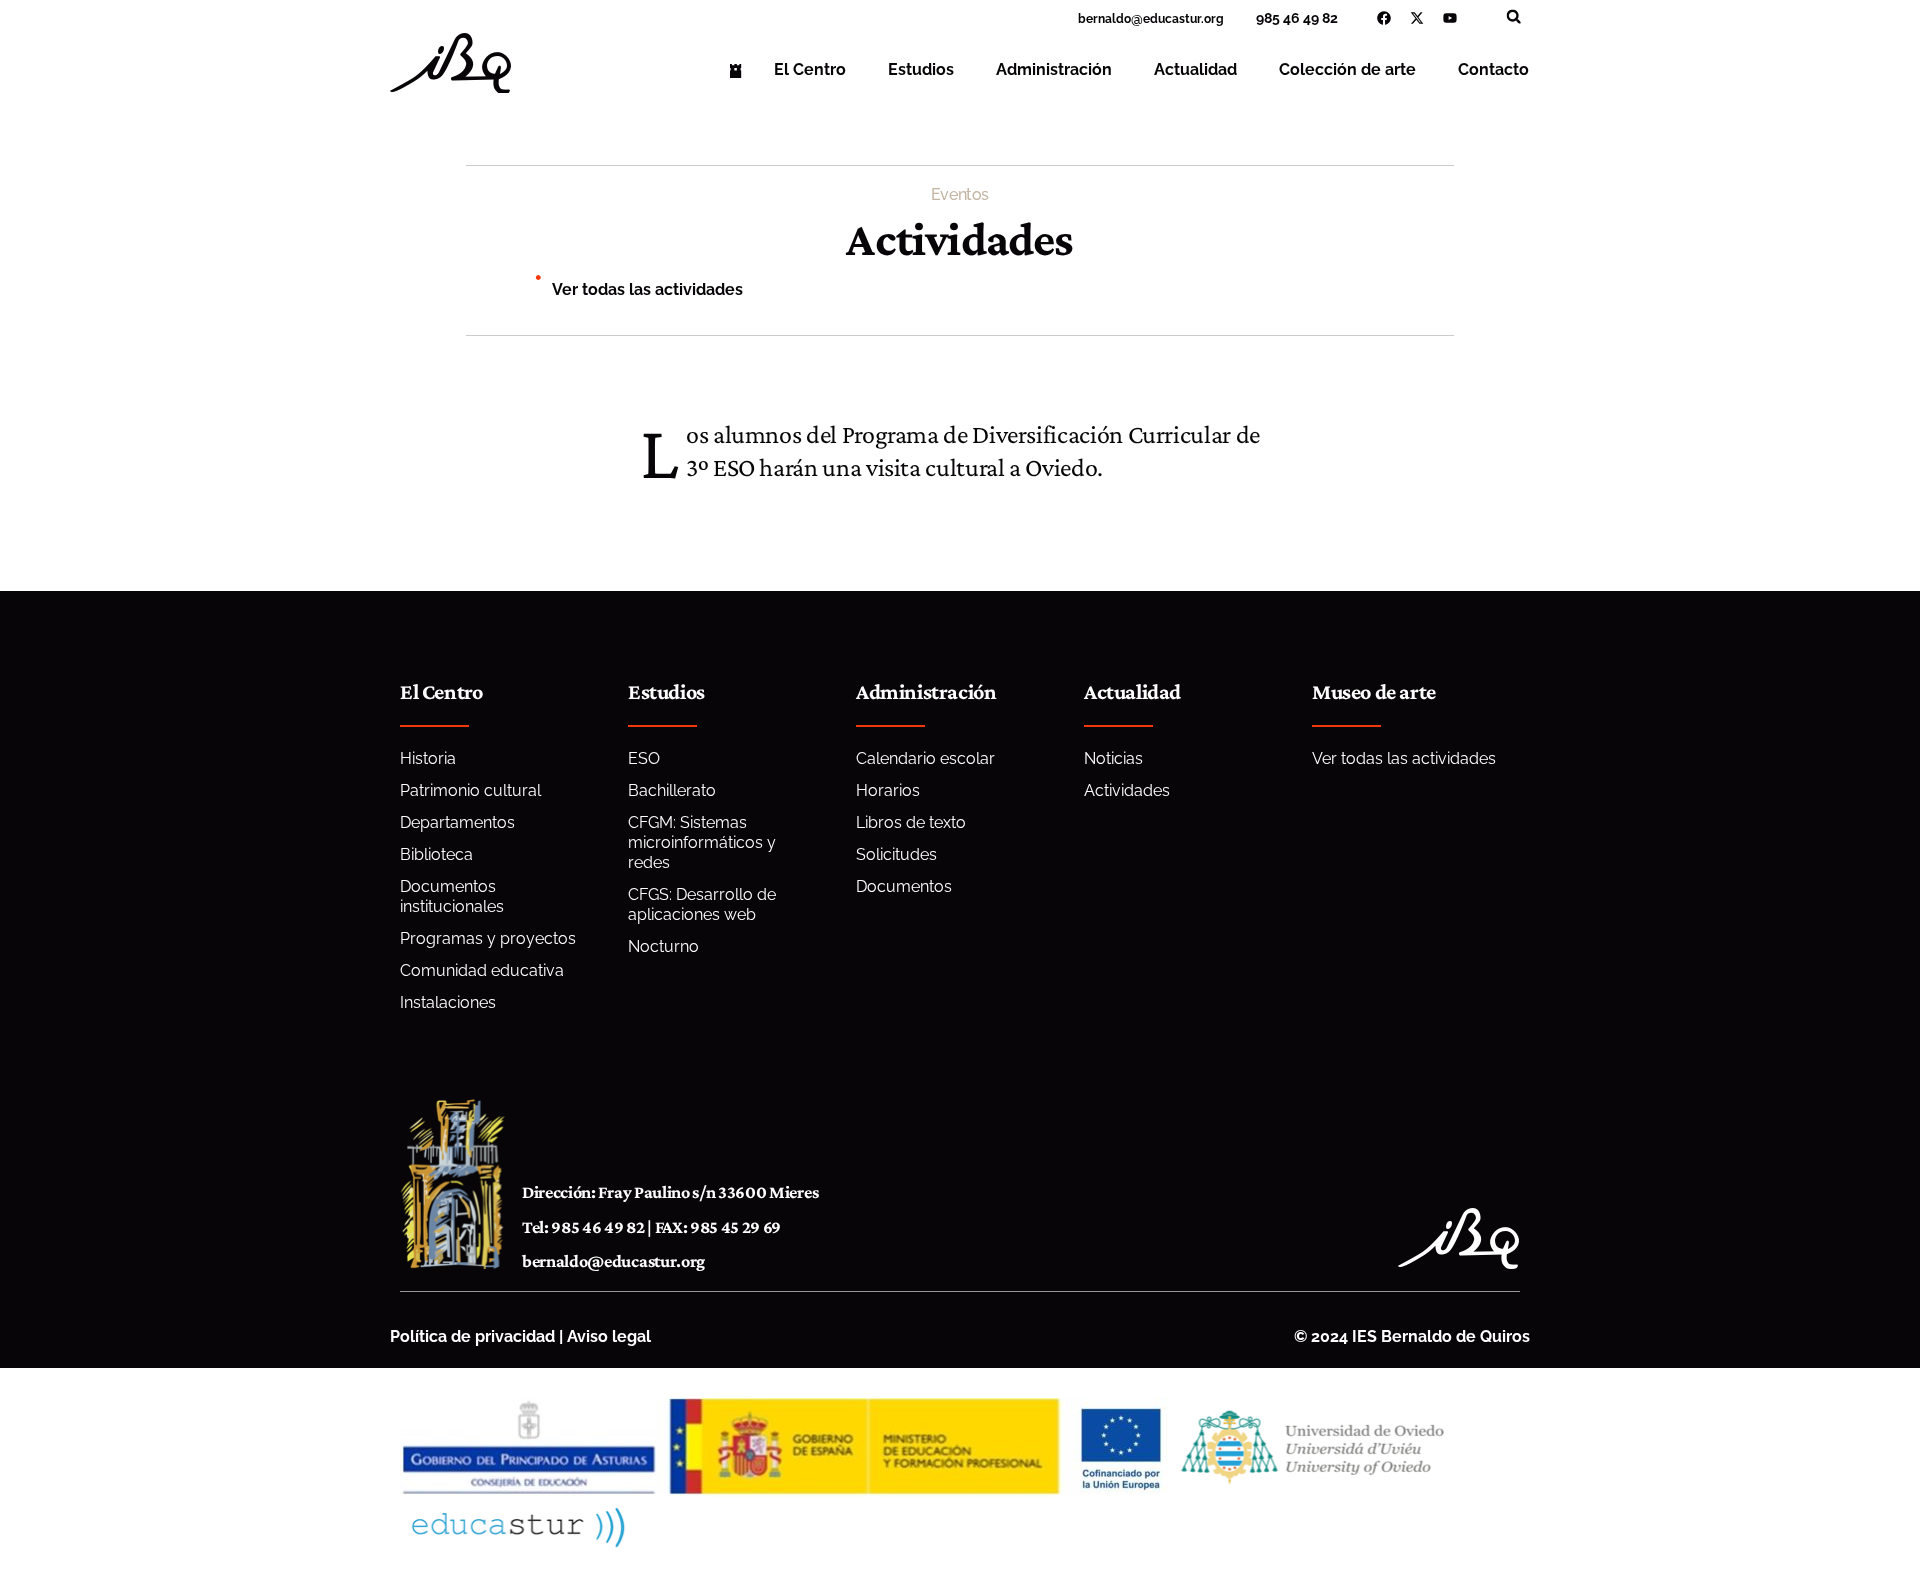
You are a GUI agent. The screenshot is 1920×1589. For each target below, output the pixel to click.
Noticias (1113, 758)
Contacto (1493, 69)
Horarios (888, 790)
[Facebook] (1384, 18)
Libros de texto (911, 822)
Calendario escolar (925, 758)
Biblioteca (436, 854)
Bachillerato (672, 790)
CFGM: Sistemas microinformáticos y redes (702, 842)
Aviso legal (609, 1336)
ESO (644, 758)
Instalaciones (448, 1002)
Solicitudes (896, 854)
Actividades (1127, 790)
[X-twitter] (1417, 18)
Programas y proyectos (488, 938)
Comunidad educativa (482, 970)
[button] (1513, 16)
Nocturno (663, 946)
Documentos (904, 886)
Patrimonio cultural (470, 790)
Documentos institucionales (452, 896)
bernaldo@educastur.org (613, 1261)
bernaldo (1104, 19)
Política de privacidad (472, 1336)
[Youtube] (1450, 18)
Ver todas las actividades (647, 289)
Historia (428, 758)
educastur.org (1183, 19)
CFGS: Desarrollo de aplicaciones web (702, 904)
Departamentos (457, 822)
